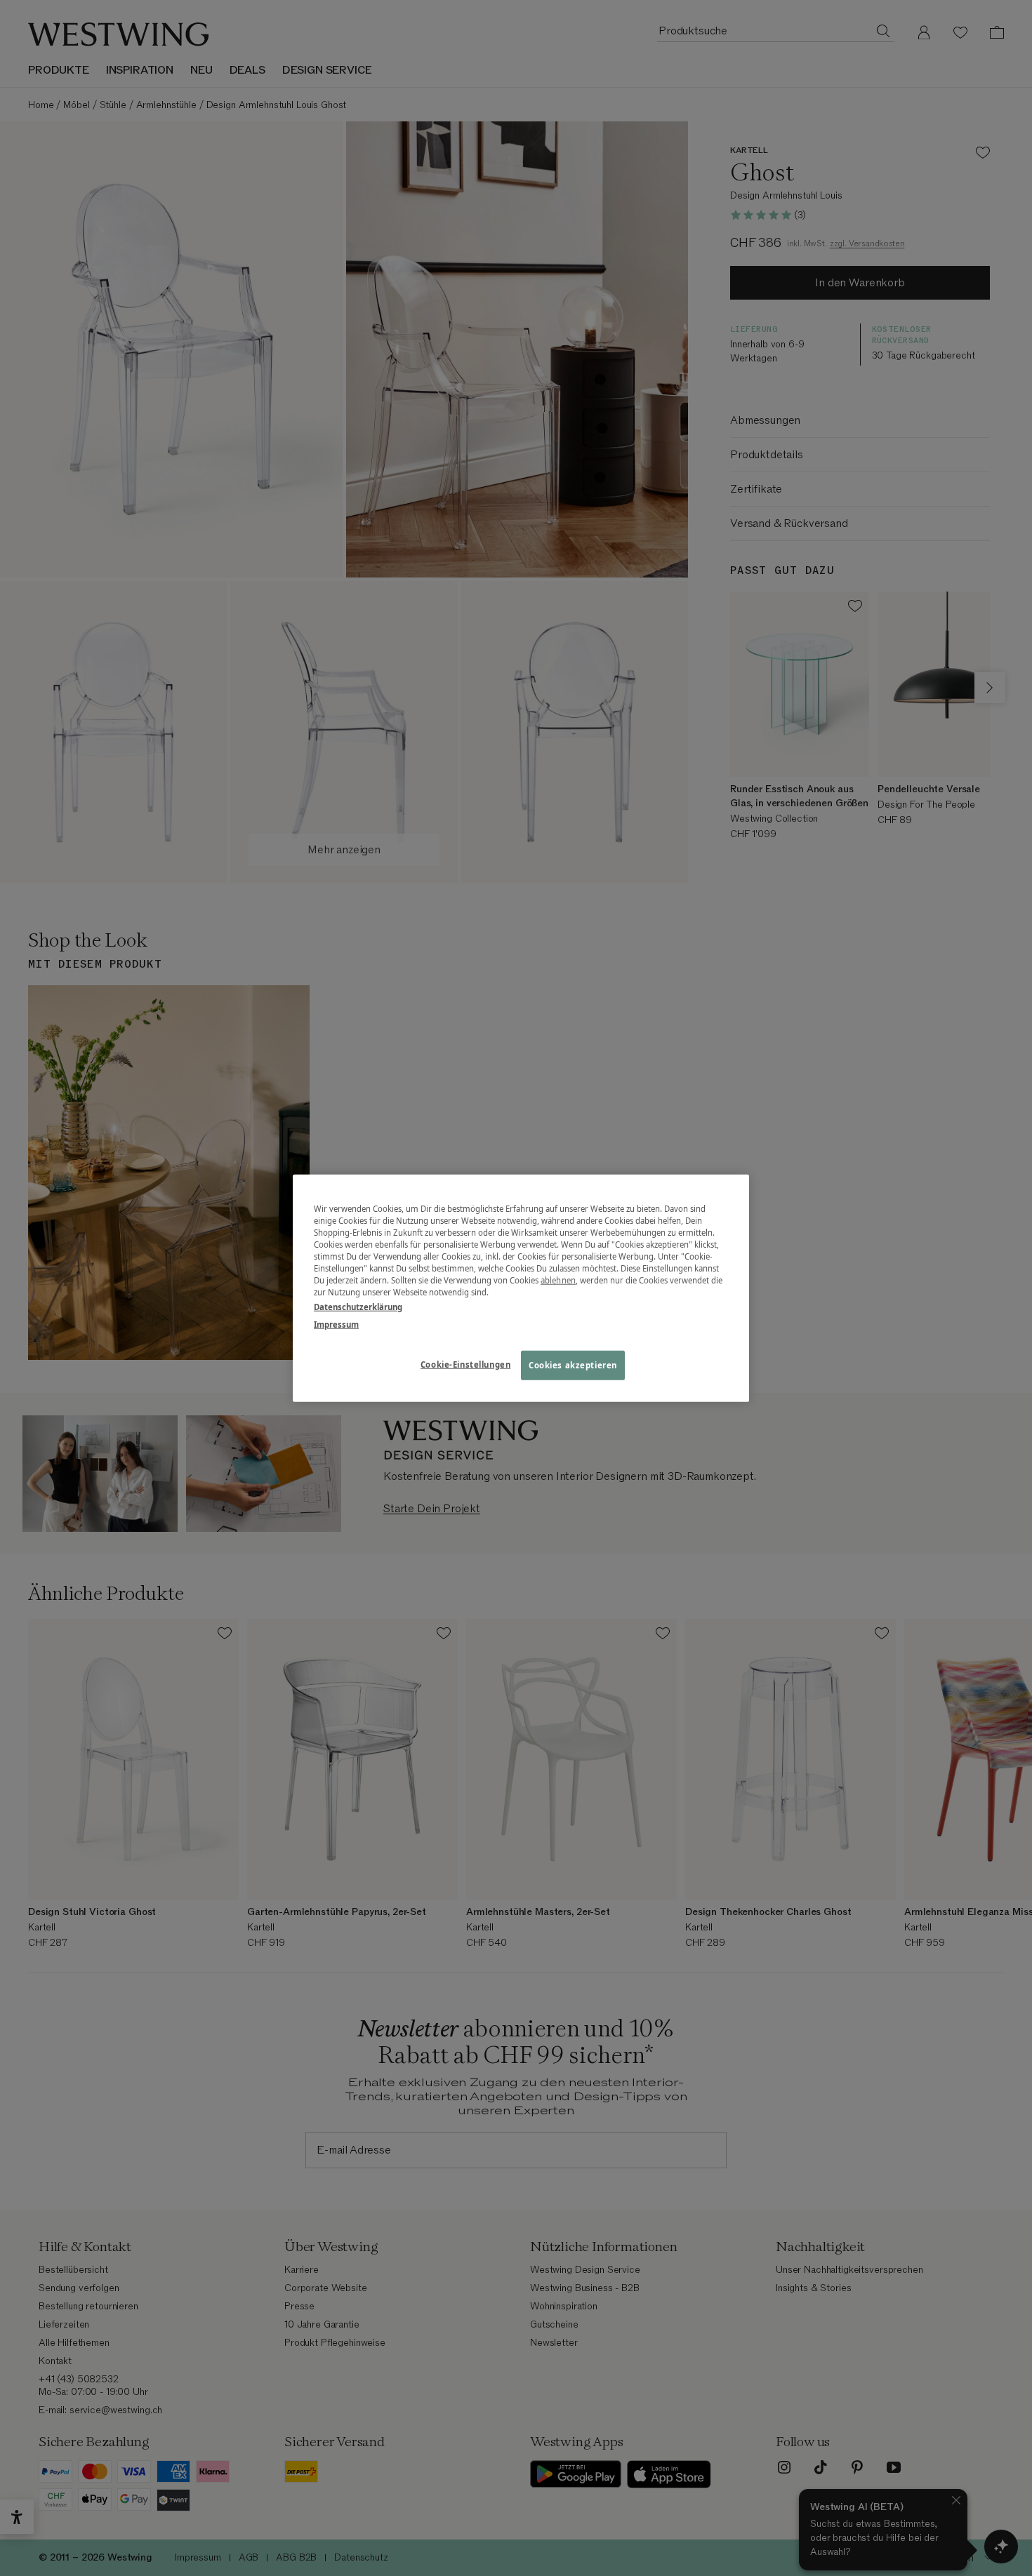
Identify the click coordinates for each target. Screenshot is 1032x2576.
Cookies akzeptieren (573, 1365)
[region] (521, 1288)
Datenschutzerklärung (358, 1307)
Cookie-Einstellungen (465, 1364)
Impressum (336, 1324)
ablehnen (558, 1280)
